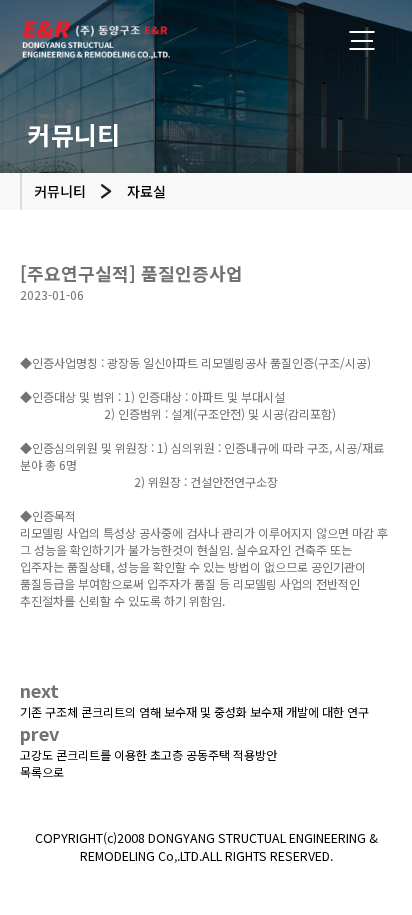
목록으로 (42, 771)
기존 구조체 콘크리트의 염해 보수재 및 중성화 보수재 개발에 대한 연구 (194, 711)
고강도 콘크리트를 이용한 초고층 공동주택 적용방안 (148, 754)
